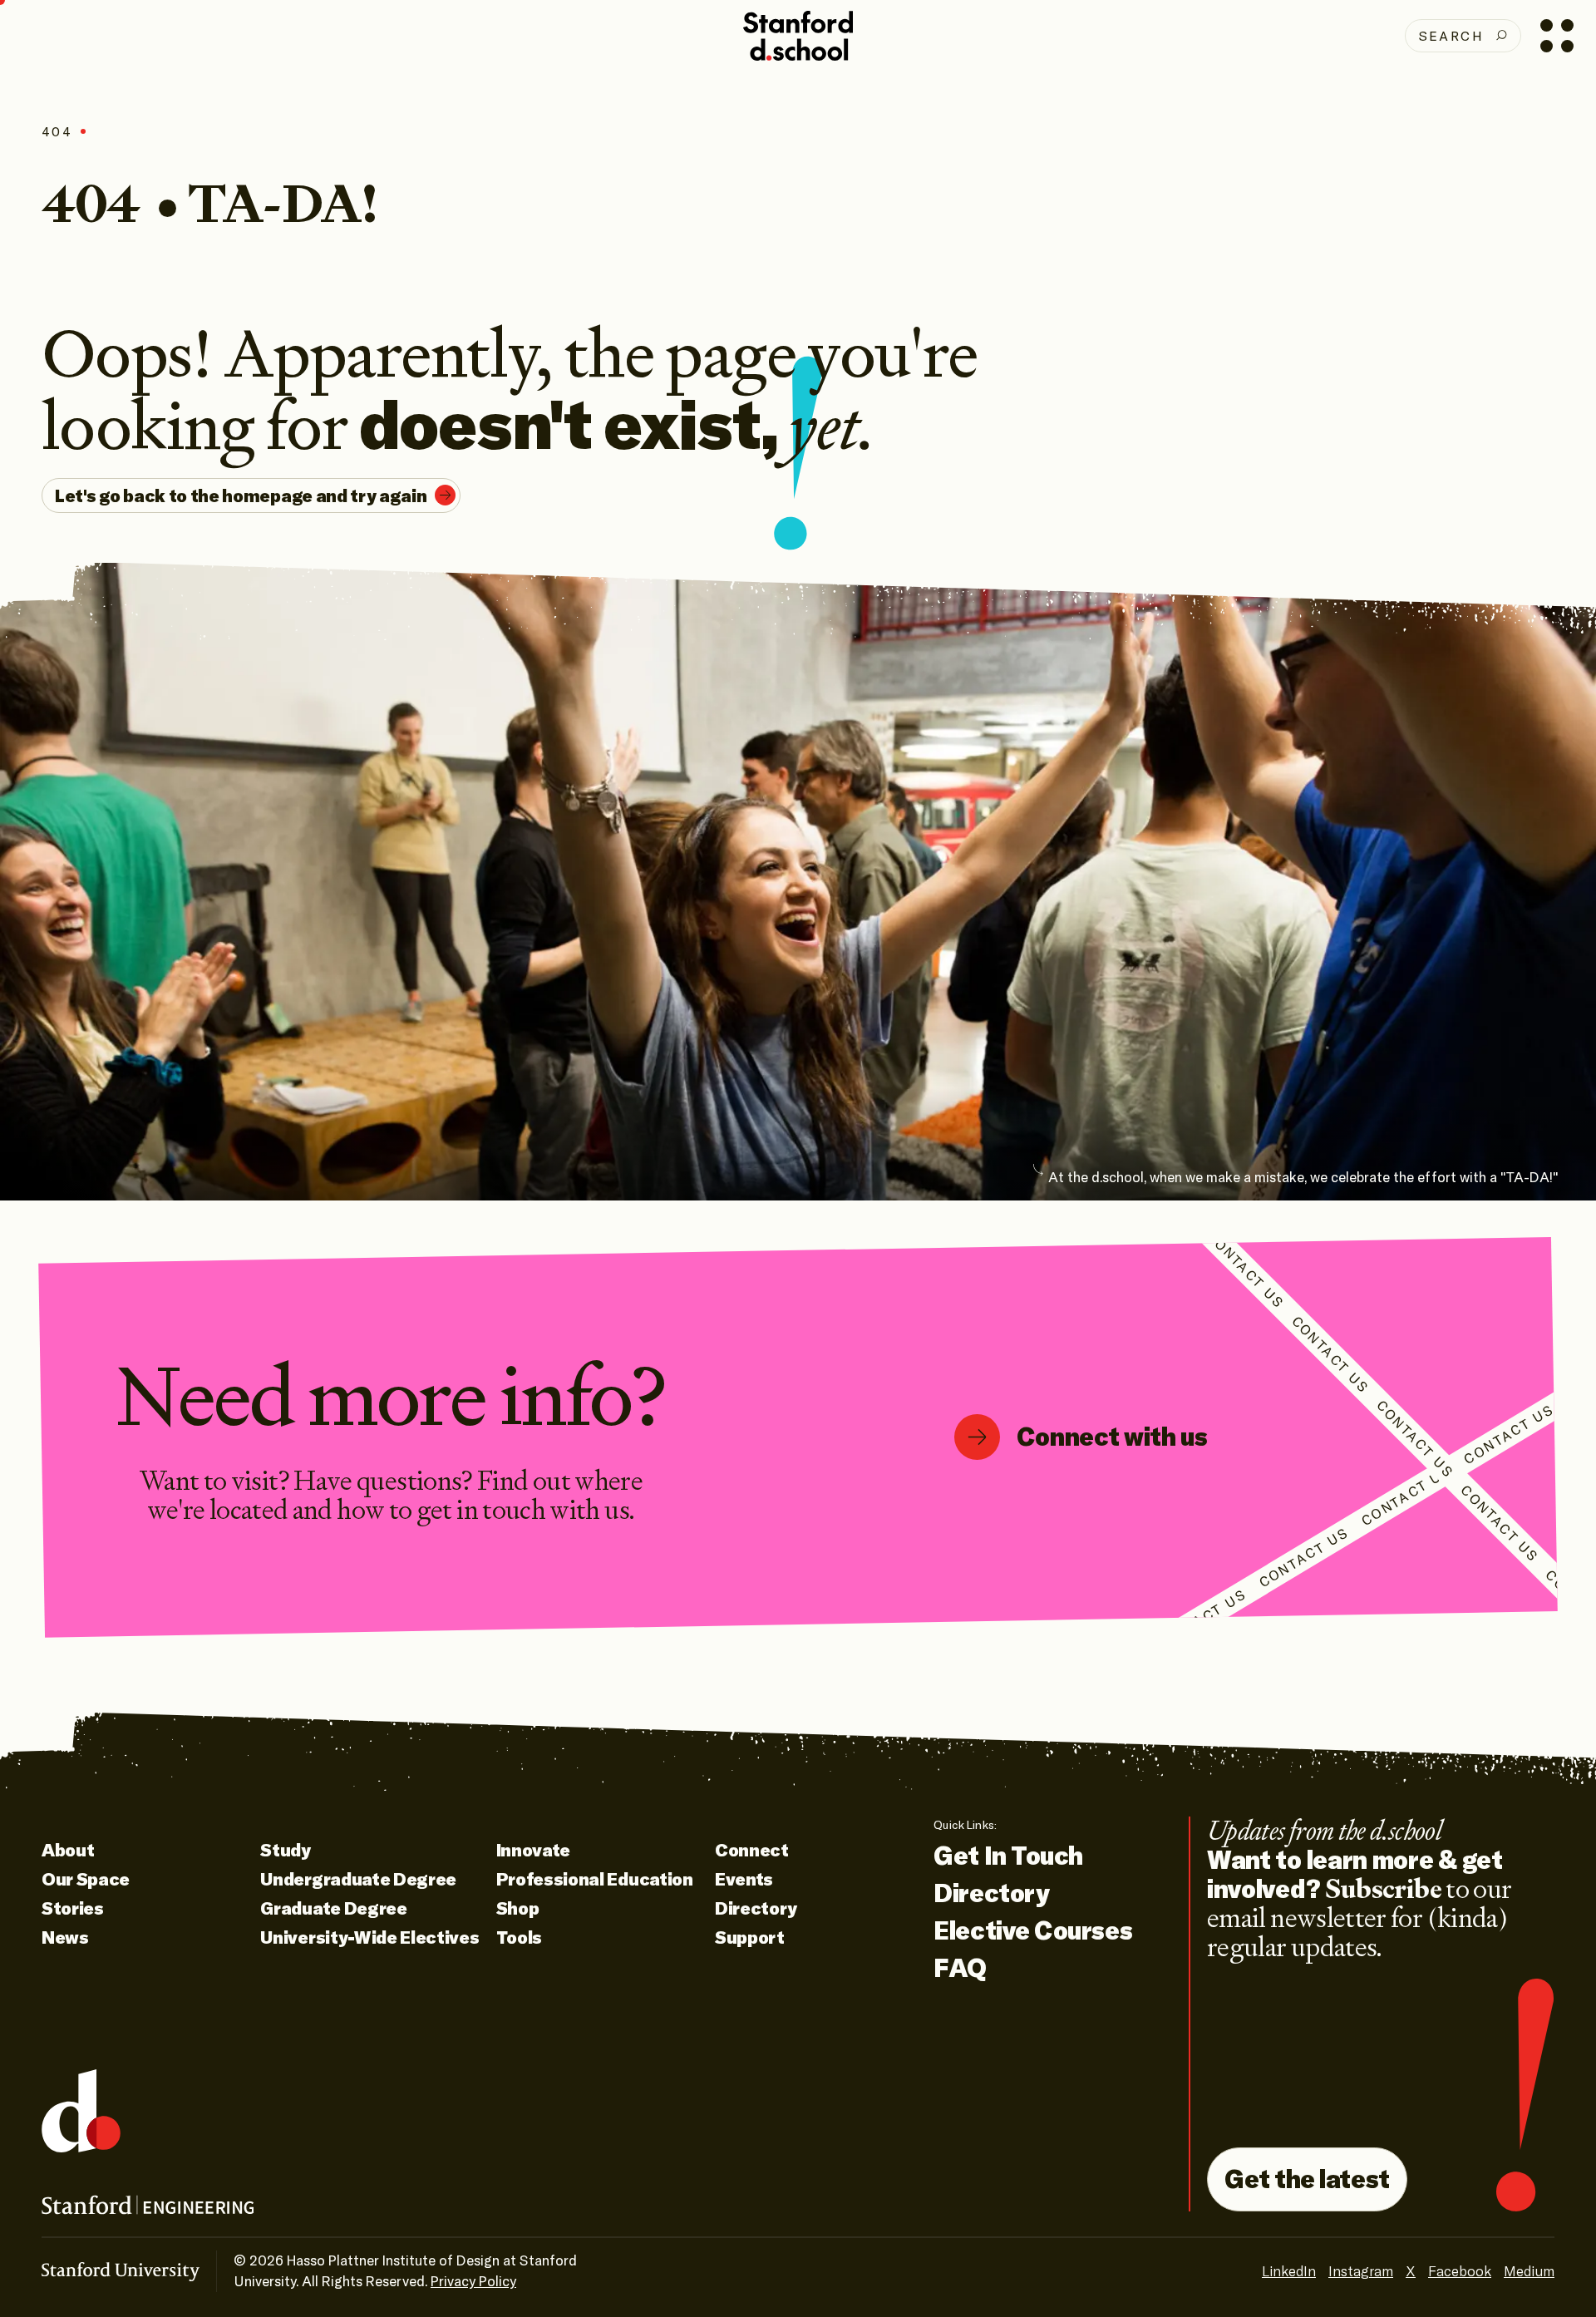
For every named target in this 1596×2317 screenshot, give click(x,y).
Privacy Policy (473, 2281)
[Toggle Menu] (1557, 35)
